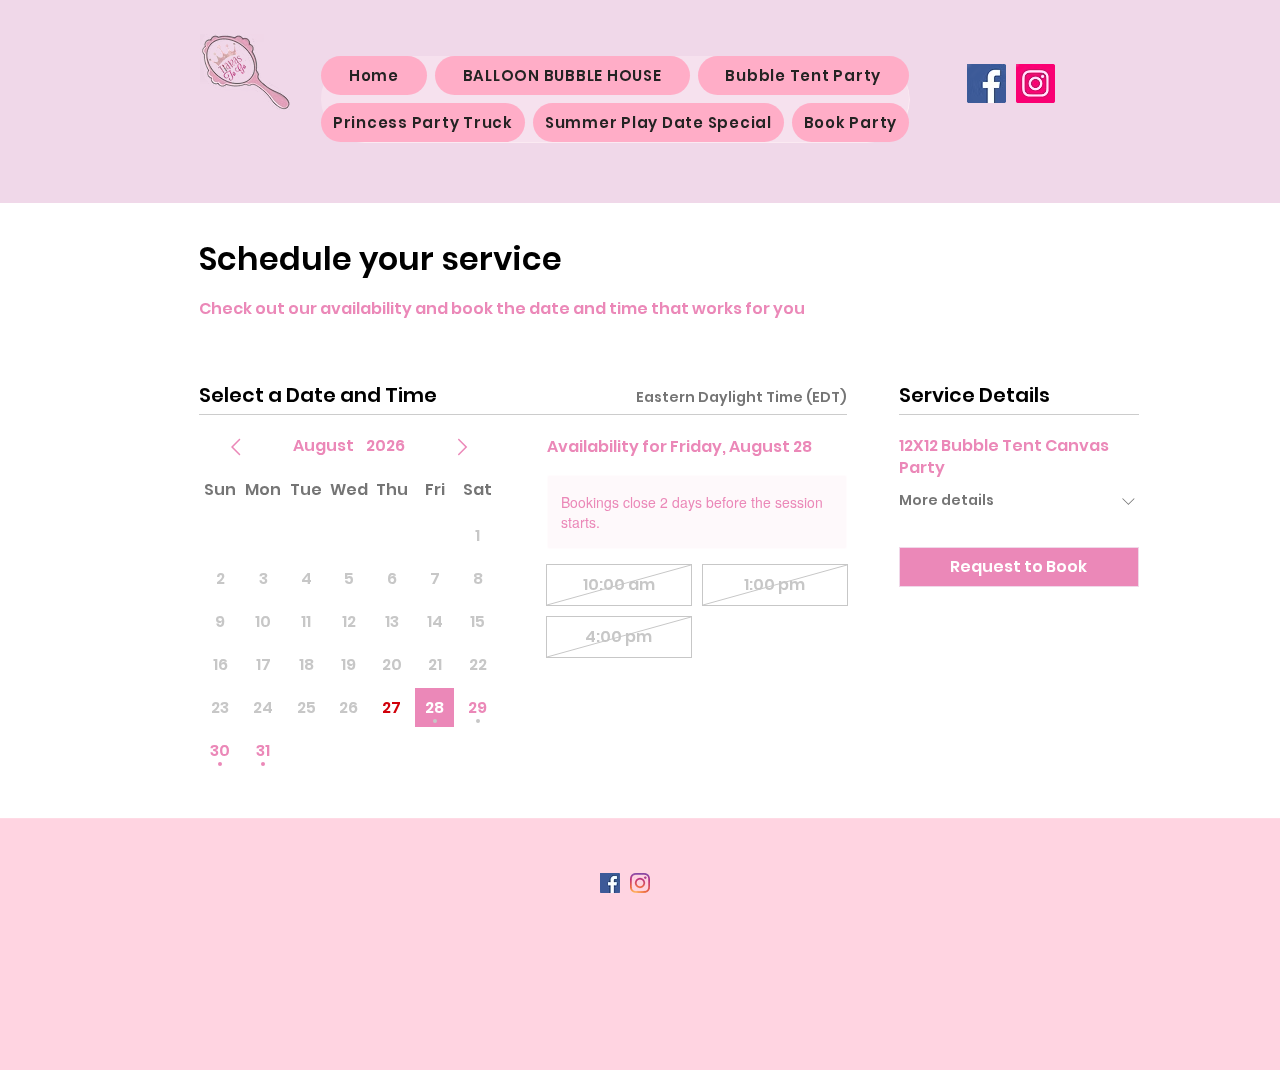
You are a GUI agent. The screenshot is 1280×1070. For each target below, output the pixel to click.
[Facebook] (986, 83)
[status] (741, 397)
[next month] (462, 447)
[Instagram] (1035, 83)
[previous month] (236, 447)
